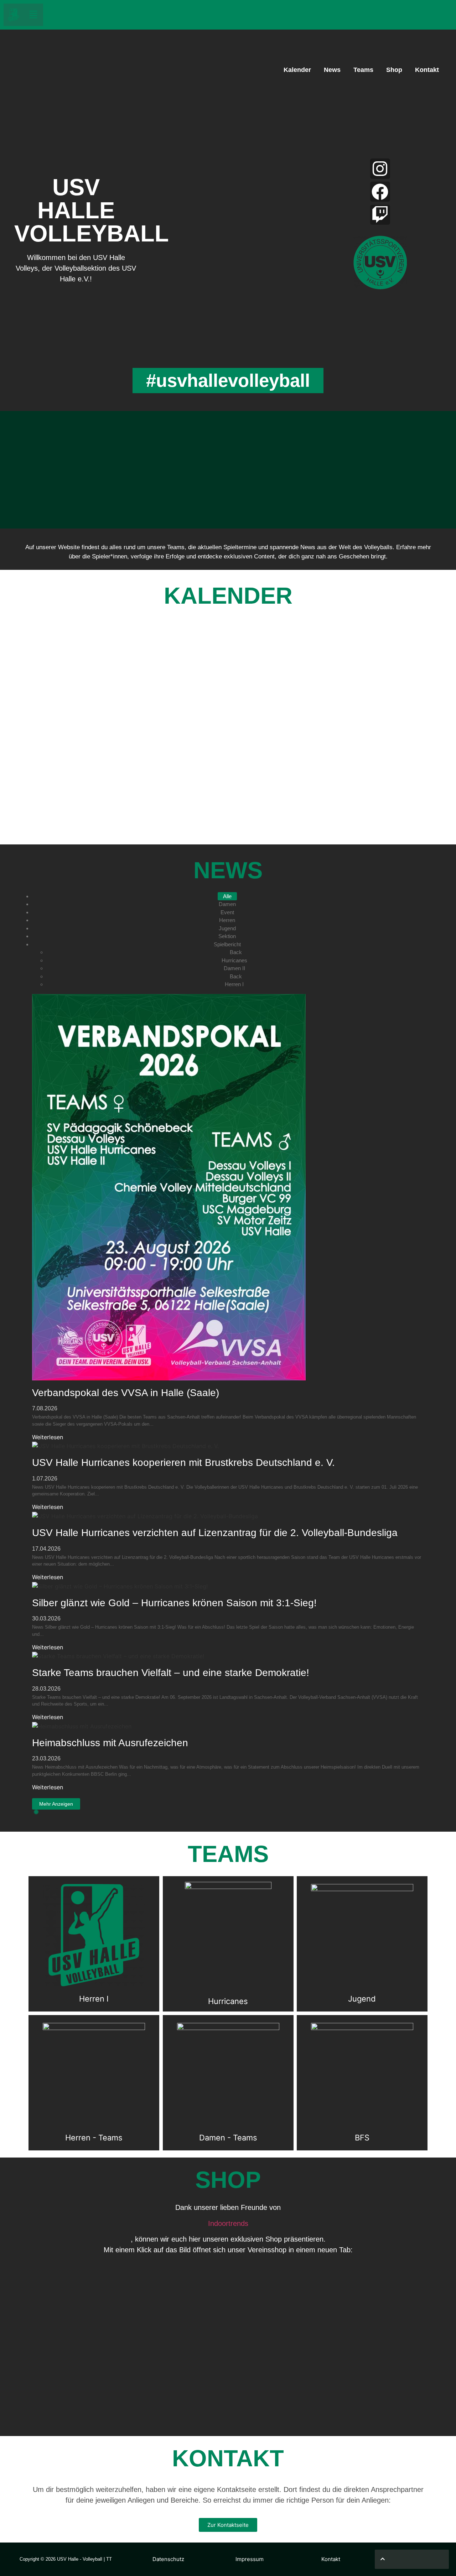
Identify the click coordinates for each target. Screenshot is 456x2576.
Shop (394, 70)
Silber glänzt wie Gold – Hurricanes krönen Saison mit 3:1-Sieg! (174, 1603)
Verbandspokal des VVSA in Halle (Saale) (126, 1393)
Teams (363, 70)
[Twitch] (380, 215)
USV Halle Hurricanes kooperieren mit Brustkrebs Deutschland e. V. (183, 1463)
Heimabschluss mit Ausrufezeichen (110, 1743)
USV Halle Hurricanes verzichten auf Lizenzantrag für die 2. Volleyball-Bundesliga (215, 1533)
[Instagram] (380, 168)
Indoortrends (228, 2223)
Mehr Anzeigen (56, 1804)
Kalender (297, 70)
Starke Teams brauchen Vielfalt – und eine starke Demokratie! (171, 1673)
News (332, 70)
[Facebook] (380, 192)
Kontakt (427, 70)
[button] (33, 15)
